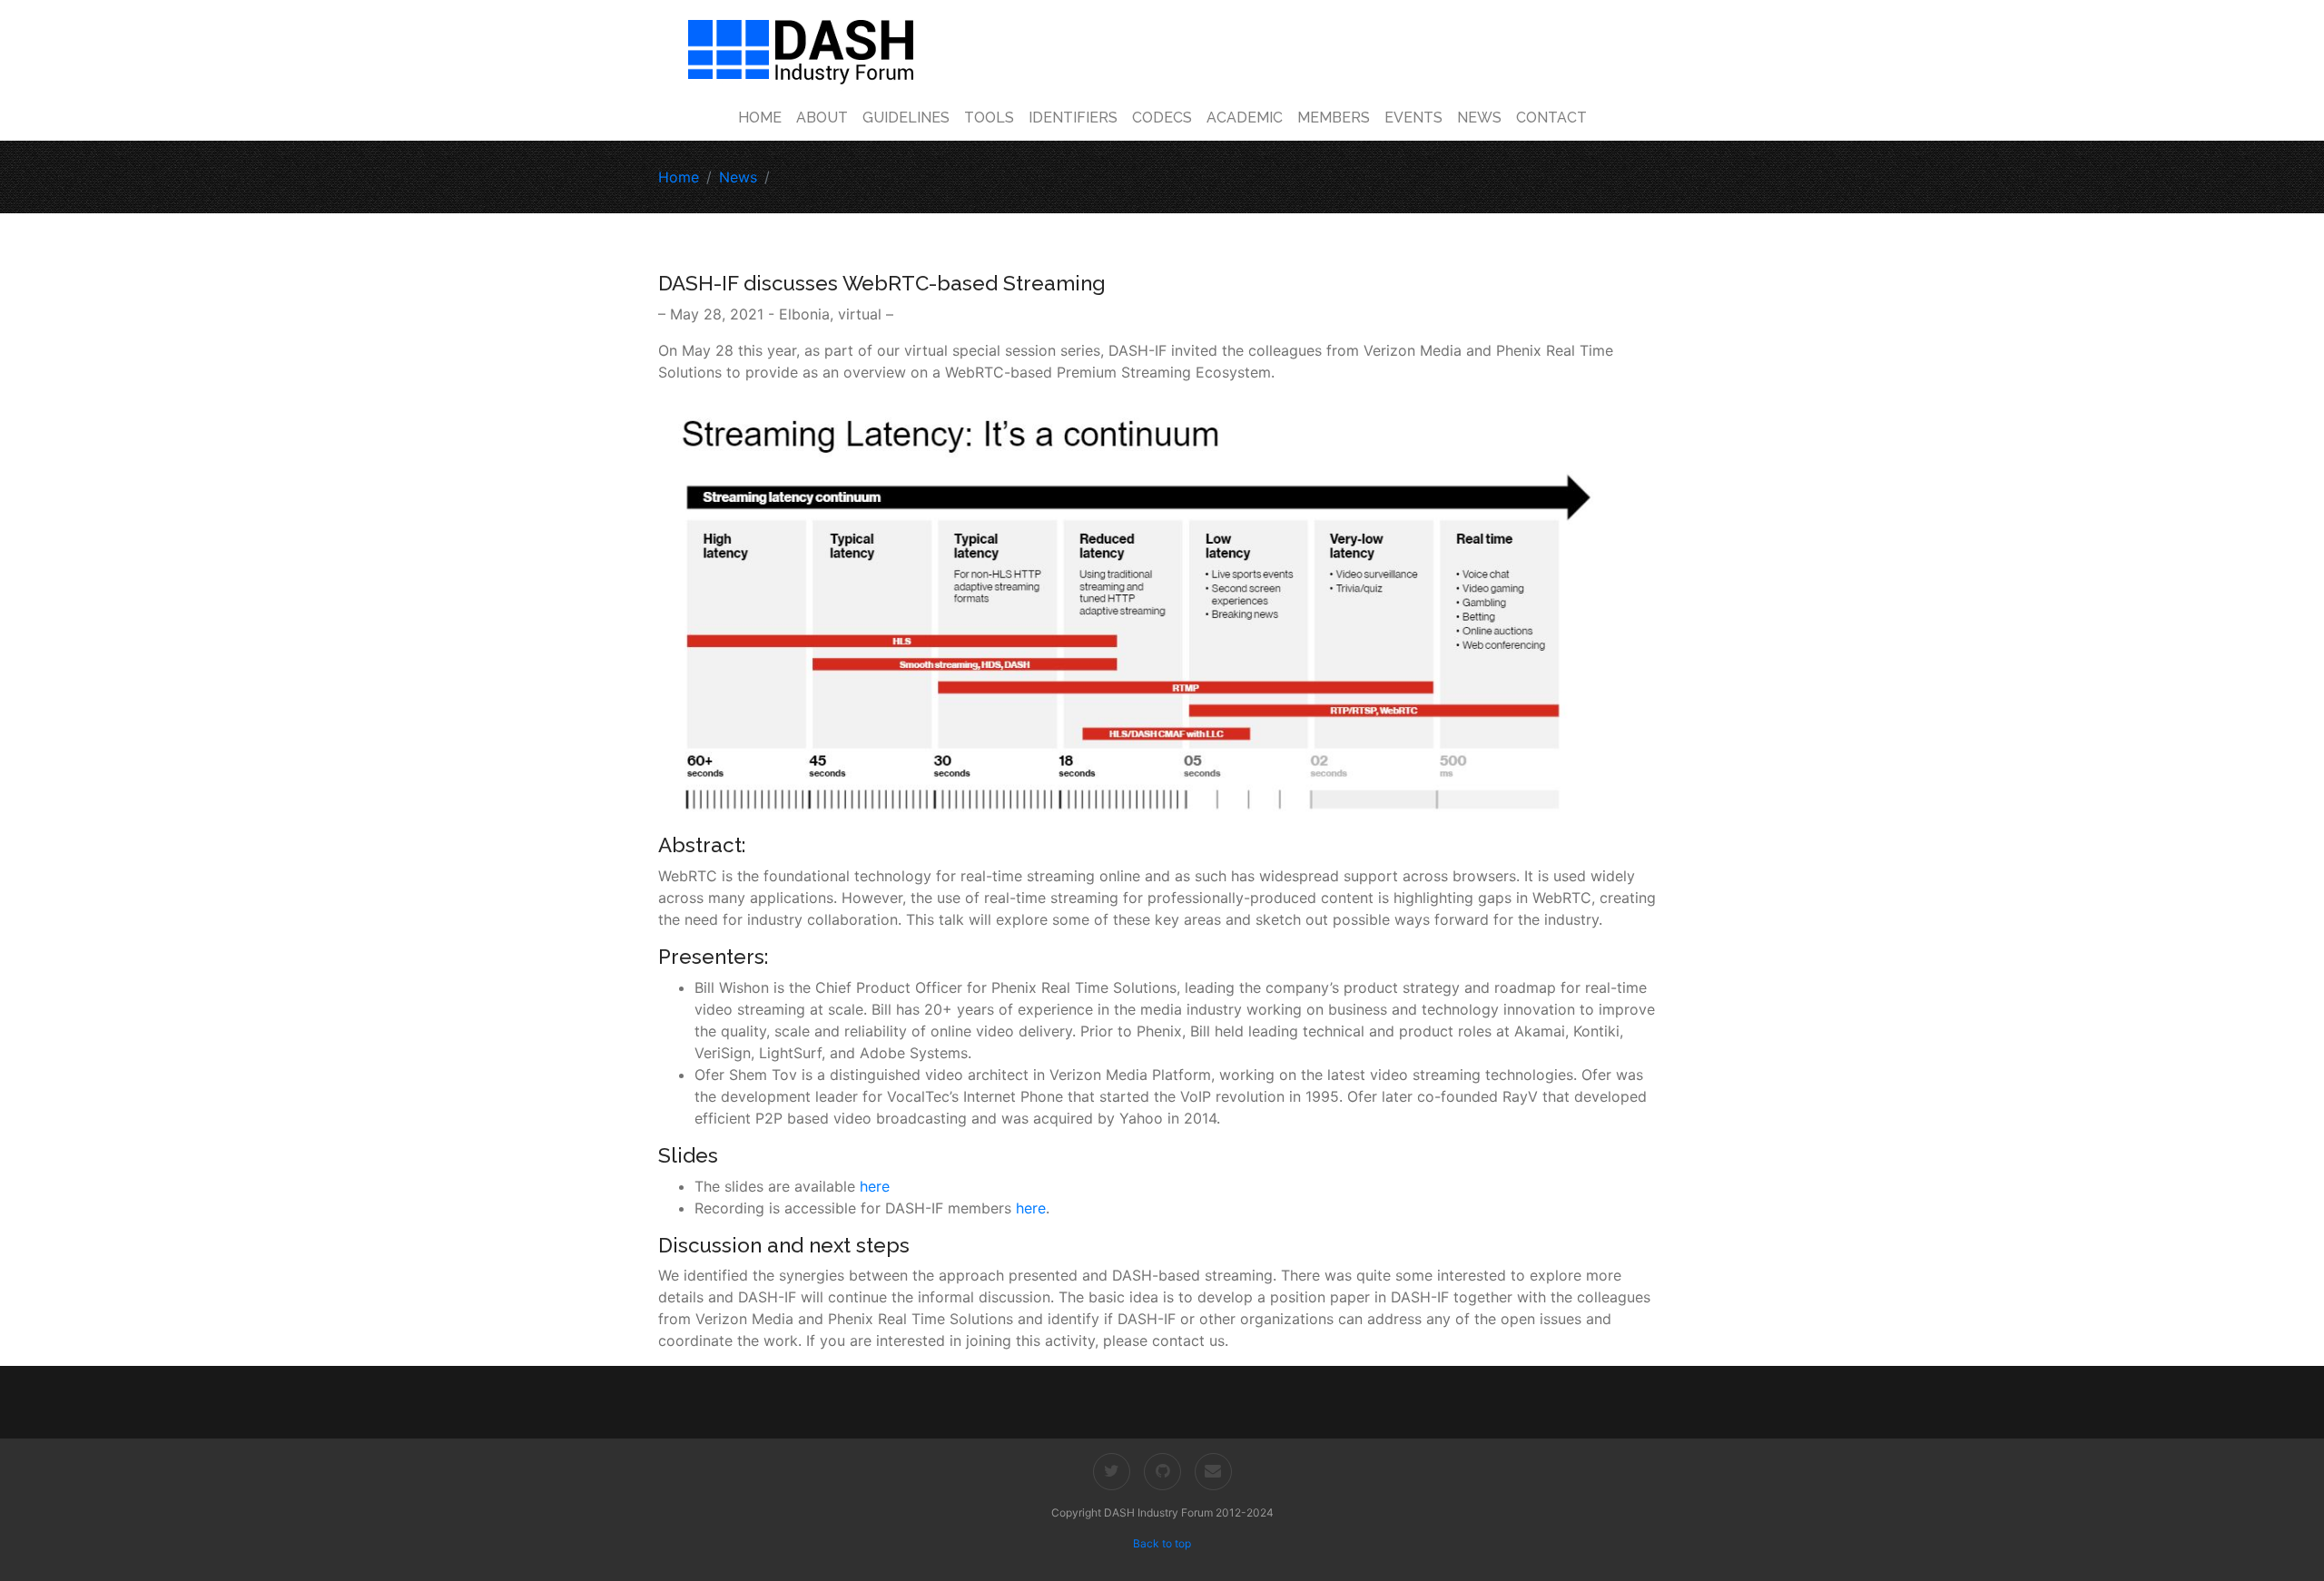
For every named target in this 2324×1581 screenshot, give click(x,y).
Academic (1245, 118)
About (822, 118)
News (1479, 118)
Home (760, 118)
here (875, 1186)
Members (1334, 118)
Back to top (1162, 1543)
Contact (1551, 118)
